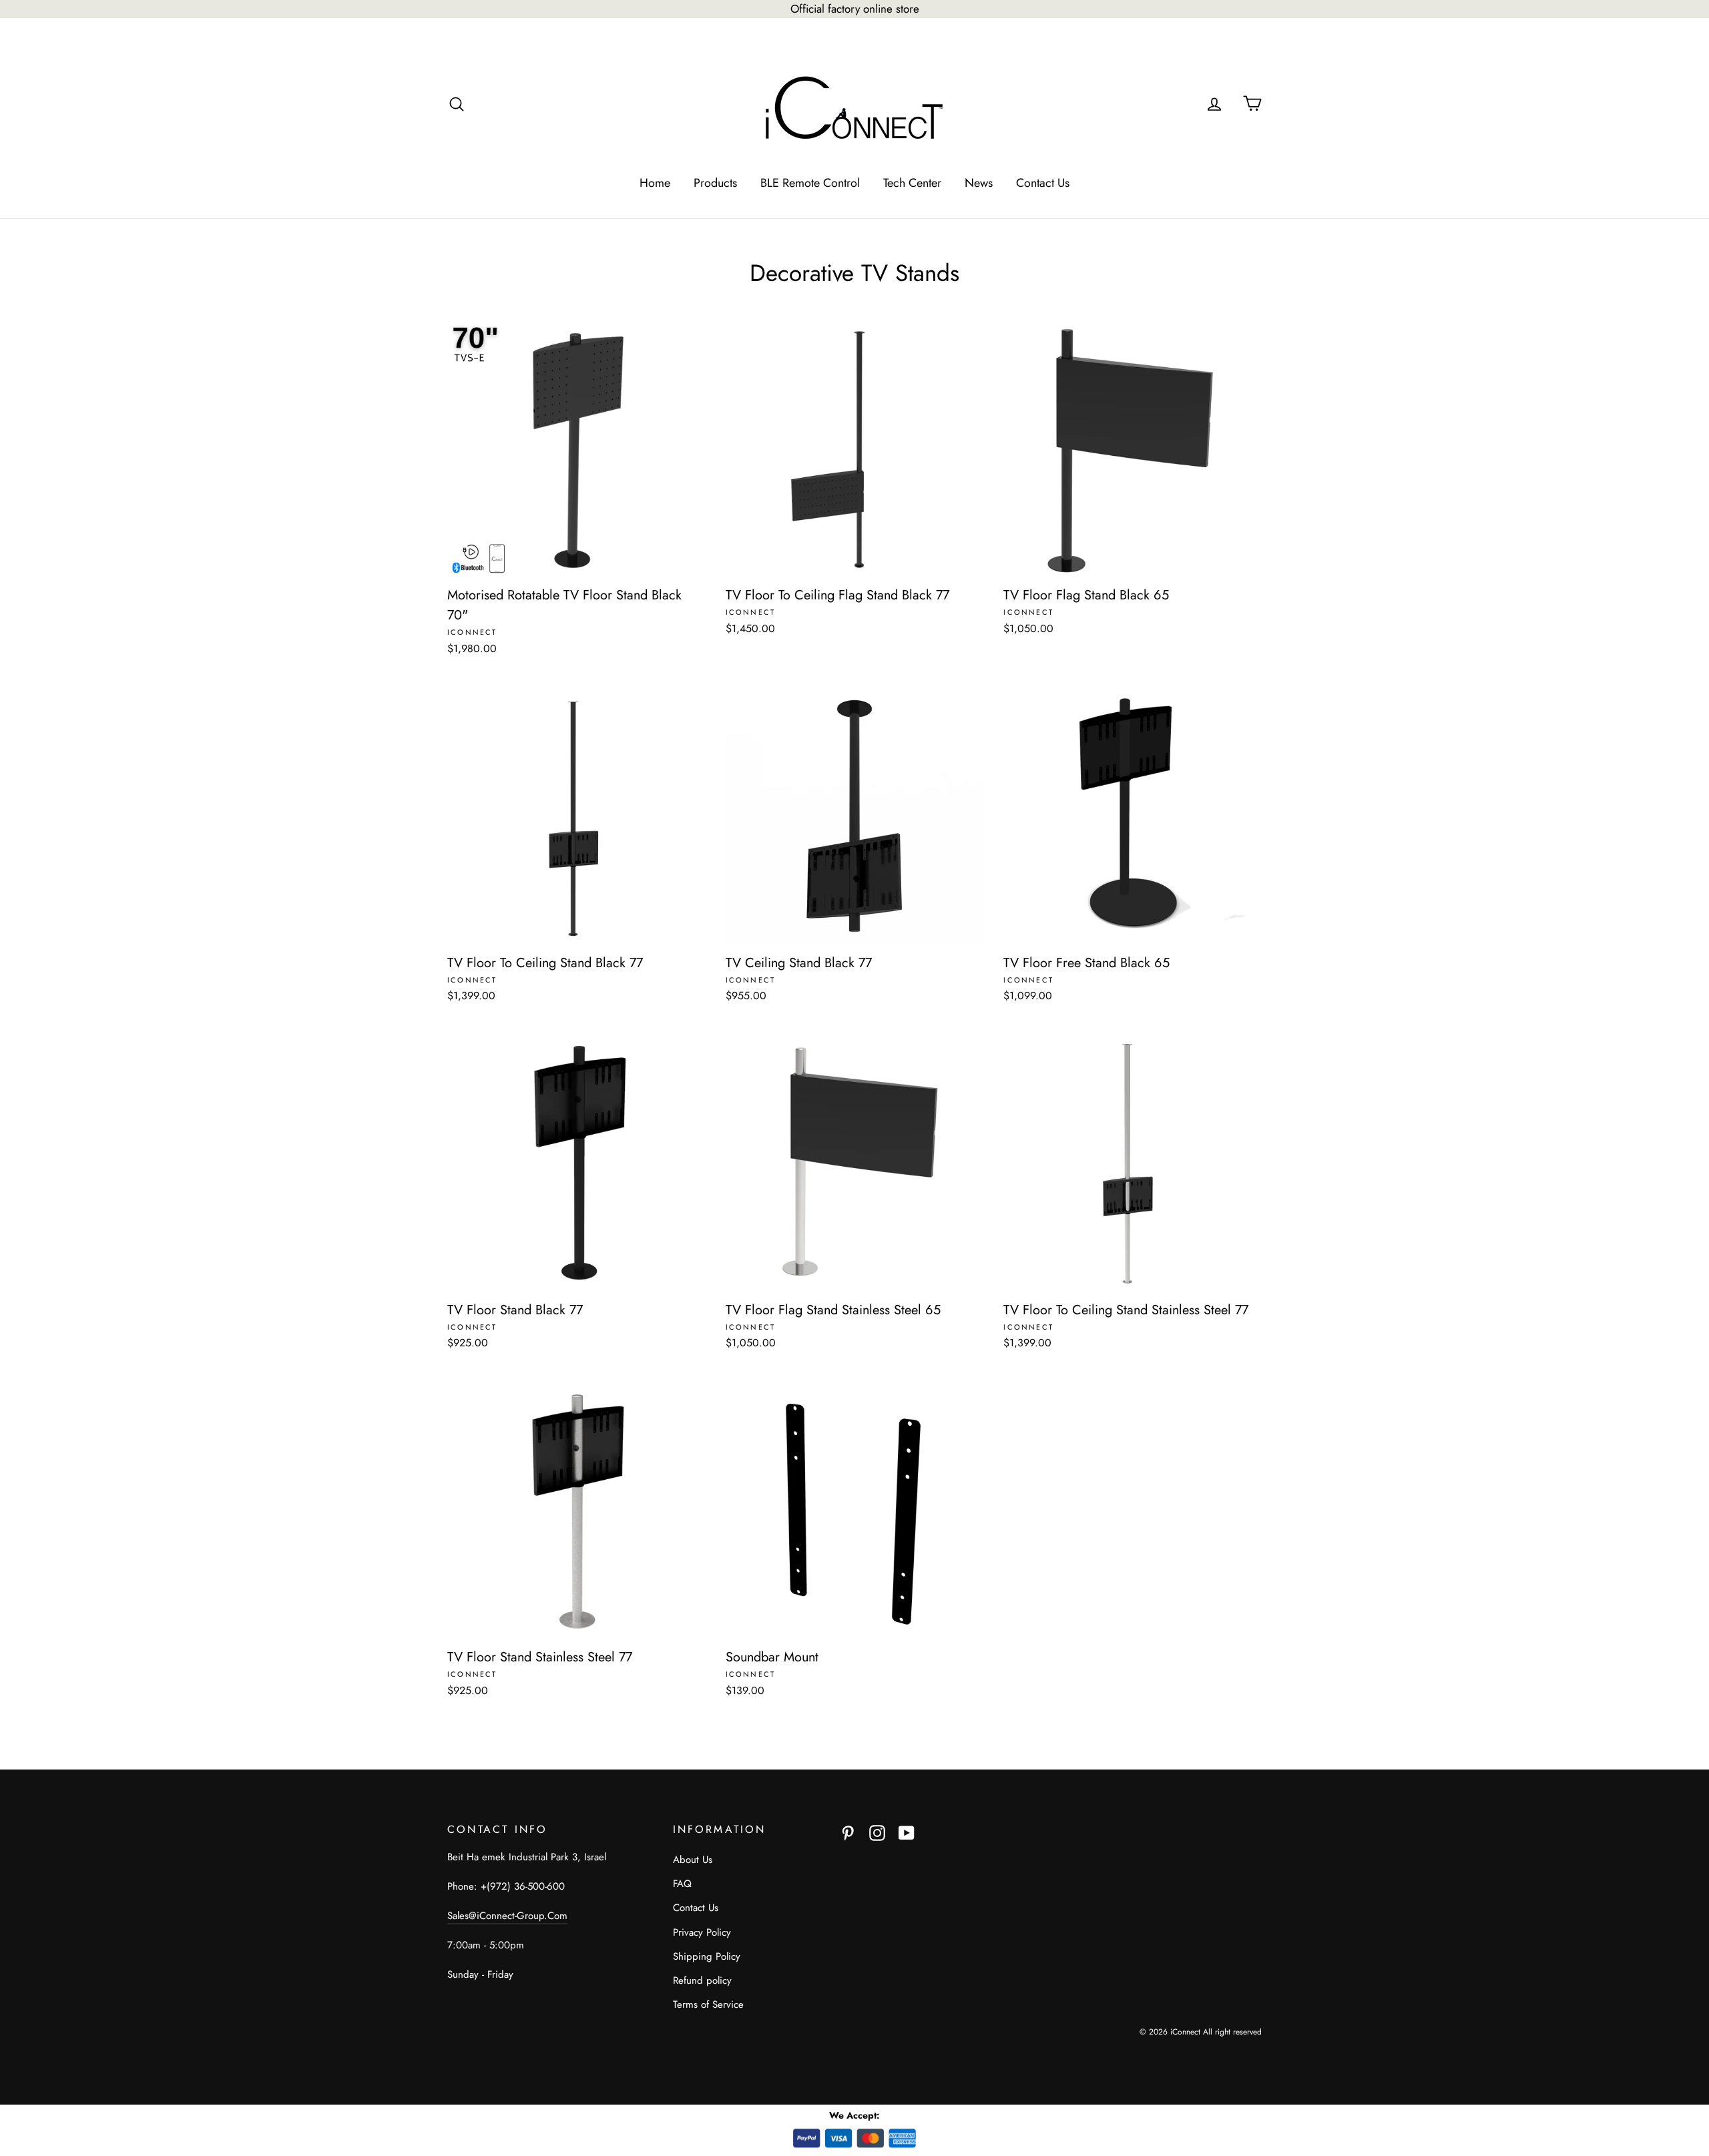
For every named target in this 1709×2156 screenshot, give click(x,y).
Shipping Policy (707, 1956)
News (979, 183)
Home (655, 183)
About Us (693, 1860)
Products (715, 183)
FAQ (682, 1884)
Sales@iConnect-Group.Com (507, 1916)
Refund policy (702, 1980)
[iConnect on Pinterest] (848, 1832)
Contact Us (1043, 183)
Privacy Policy (702, 1932)
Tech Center (912, 183)
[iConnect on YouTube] (907, 1832)
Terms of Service (708, 2004)
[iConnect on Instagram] (877, 1832)
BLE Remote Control (810, 183)
